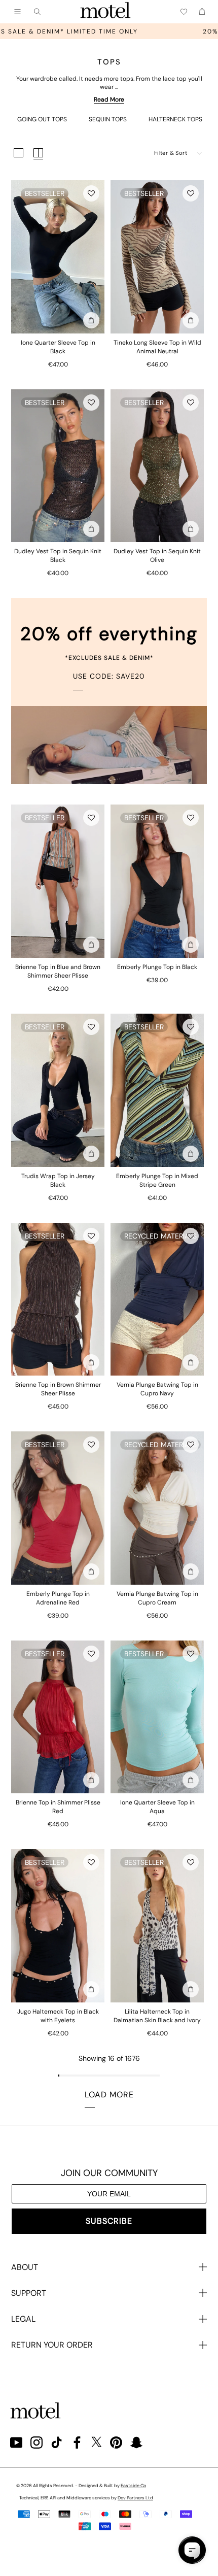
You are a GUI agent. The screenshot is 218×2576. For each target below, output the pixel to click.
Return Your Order (52, 2345)
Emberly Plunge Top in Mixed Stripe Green (157, 1180)
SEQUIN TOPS (108, 119)
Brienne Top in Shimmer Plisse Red (58, 1807)
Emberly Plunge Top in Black (157, 967)
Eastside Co (133, 2486)
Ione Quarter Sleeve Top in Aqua (157, 1807)
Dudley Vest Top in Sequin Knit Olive (157, 556)
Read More (109, 99)
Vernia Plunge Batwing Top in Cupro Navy (157, 1389)
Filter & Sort (171, 153)
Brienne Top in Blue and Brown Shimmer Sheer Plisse (58, 971)
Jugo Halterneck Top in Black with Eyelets (58, 2016)
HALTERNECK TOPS (175, 119)
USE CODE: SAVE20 (109, 676)
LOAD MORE (109, 2095)
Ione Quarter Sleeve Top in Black (58, 347)
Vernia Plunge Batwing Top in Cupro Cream (157, 1598)
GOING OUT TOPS (42, 119)
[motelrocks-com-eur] (105, 12)
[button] (91, 193)
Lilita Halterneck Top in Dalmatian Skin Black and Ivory (157, 2016)
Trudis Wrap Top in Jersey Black (58, 1180)
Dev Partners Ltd (135, 2498)
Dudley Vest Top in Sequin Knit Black (58, 556)
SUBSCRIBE (109, 2221)
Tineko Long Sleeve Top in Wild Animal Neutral (157, 347)
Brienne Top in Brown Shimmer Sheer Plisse (58, 1389)
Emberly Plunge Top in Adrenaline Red (58, 1598)
